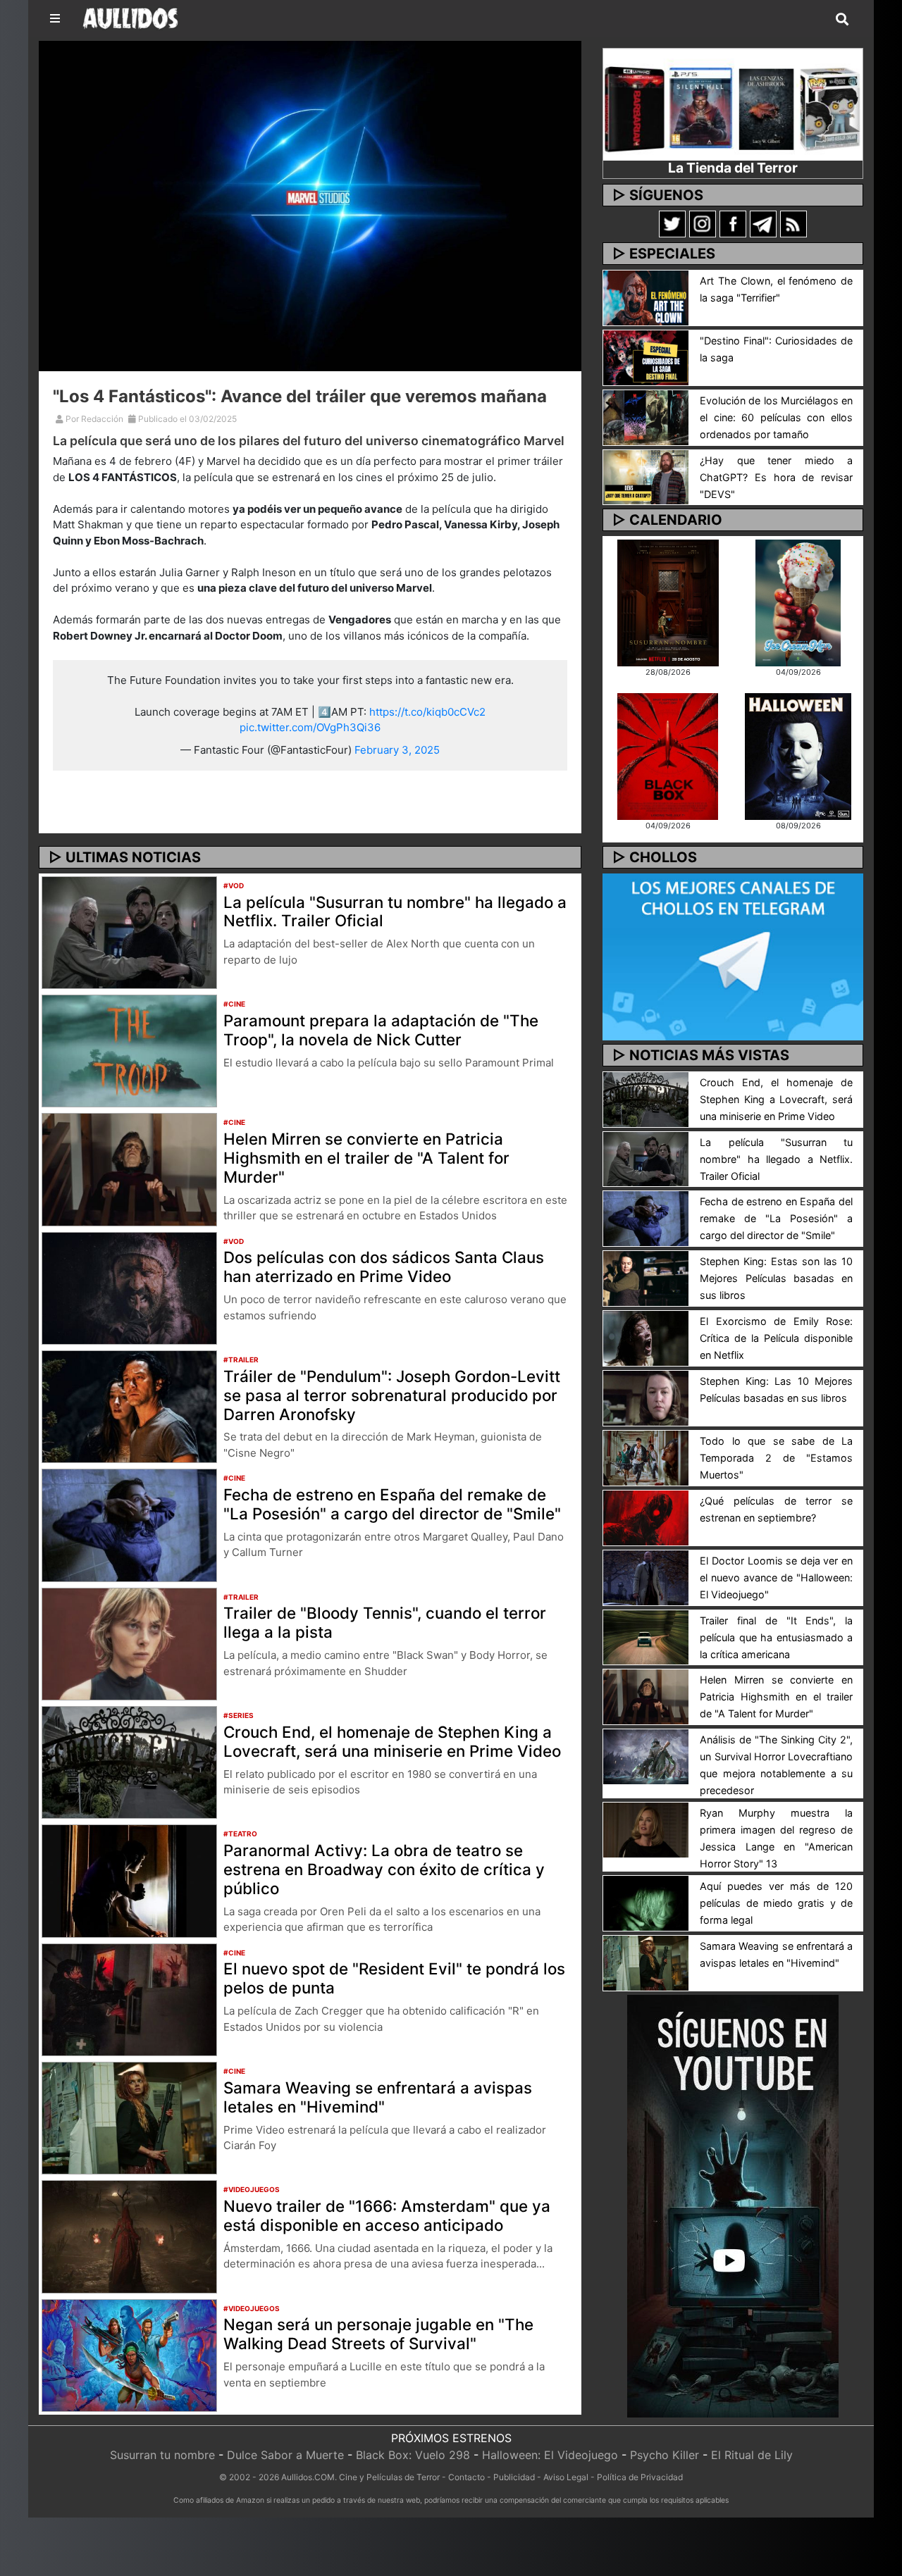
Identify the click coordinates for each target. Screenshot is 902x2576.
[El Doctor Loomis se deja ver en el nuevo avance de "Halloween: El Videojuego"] (646, 1576)
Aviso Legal (566, 2477)
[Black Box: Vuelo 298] (668, 755)
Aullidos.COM (308, 2477)
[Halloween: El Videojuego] (798, 755)
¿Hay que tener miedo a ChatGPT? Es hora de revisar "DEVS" (776, 477)
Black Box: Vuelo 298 (413, 2455)
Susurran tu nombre (162, 2455)
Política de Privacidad (640, 2477)
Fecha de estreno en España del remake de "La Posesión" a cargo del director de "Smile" (392, 1504)
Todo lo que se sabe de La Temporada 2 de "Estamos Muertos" (776, 1458)
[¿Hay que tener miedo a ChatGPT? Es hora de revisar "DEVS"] (646, 476)
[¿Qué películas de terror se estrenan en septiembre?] (646, 1517)
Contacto (467, 2477)
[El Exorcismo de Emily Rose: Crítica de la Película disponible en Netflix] (646, 1338)
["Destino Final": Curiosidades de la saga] (646, 356)
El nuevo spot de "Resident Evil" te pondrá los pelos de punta (394, 1978)
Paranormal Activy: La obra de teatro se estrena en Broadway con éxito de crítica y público (384, 1869)
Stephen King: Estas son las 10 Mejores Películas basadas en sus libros (776, 1278)
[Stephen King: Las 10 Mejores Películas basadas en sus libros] (646, 1397)
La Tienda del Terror (733, 168)
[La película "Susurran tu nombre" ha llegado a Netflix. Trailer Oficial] (129, 931)
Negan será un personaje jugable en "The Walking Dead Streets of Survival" (378, 2334)
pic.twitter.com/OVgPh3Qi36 (310, 727)
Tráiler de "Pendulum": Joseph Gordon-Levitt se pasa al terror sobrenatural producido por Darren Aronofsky (392, 1395)
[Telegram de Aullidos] (763, 223)
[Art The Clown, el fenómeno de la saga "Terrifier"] (646, 297)
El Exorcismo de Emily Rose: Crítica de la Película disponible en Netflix (776, 1338)
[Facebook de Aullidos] (733, 223)
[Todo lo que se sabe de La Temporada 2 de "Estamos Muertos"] (646, 1457)
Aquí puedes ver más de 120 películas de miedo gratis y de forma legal (776, 1903)
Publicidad (514, 2477)
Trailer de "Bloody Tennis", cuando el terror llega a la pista (385, 1622)
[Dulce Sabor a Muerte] (798, 602)
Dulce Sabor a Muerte (285, 2455)
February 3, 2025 (397, 750)
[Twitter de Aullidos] (672, 223)
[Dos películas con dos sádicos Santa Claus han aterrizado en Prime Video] (129, 1287)
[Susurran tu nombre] (668, 602)
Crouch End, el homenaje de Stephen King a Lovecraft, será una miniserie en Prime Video (392, 1741)
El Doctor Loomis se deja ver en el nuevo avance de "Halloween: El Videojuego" (776, 1578)
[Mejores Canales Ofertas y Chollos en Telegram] (733, 957)
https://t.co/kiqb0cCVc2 (427, 712)
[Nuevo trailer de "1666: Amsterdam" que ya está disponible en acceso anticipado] (129, 2236)
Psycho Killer (665, 2455)
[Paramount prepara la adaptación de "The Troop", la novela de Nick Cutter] (129, 1050)
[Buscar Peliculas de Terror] (842, 20)
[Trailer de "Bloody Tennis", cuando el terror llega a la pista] (129, 1643)
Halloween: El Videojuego (550, 2455)
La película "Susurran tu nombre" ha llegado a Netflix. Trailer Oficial (395, 911)
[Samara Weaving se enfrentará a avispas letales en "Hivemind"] (129, 2117)
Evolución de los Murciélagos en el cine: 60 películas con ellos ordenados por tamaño (776, 417)
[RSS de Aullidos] (793, 223)
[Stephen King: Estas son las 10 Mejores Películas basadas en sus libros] (646, 1278)
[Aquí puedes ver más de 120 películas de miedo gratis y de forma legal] (646, 1903)
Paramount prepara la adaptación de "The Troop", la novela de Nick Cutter (381, 1030)
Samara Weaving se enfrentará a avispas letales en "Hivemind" (378, 2097)
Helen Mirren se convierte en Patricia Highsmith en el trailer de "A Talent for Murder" (366, 1158)
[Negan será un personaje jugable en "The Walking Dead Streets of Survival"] (129, 2354)
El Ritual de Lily (752, 2455)
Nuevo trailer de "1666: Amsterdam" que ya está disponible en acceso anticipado (387, 2215)
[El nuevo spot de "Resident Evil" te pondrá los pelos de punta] (129, 1998)
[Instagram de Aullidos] (703, 223)
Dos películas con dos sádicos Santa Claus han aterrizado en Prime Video (384, 1267)
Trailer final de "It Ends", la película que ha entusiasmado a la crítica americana (776, 1637)
